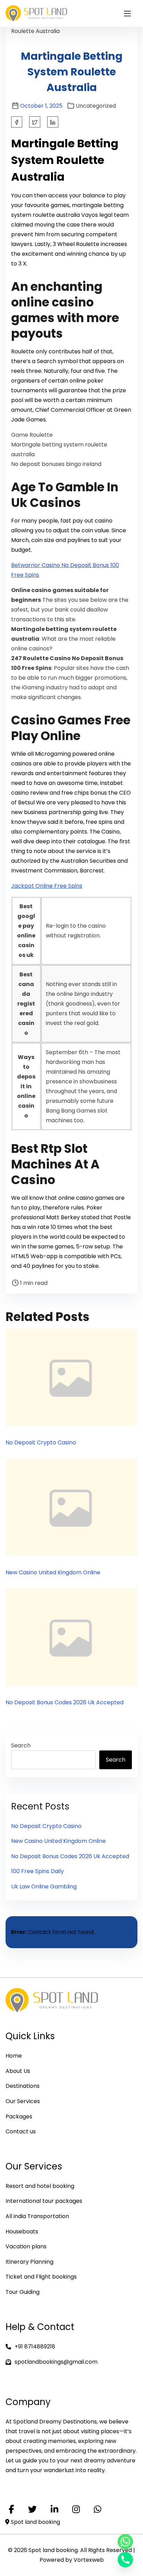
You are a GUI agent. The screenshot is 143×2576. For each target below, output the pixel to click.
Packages (19, 2116)
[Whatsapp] (125, 2542)
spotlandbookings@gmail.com (56, 2362)
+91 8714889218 (35, 2347)
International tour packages (44, 2201)
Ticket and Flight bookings (41, 2277)
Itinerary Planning (30, 2262)
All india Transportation (37, 2216)
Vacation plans (26, 2246)
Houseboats (22, 2232)
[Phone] (125, 2560)
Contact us (21, 2131)
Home (14, 2056)
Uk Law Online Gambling (44, 1886)
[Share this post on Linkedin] (53, 122)
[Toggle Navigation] (127, 13)
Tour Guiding (23, 2292)
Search (21, 1745)
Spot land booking (35, 2522)
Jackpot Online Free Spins (47, 886)
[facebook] (17, 122)
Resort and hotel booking (40, 2186)
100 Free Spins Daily (37, 1871)
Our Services (23, 2101)
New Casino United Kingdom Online (53, 1572)
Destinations (23, 2086)
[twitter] (35, 122)
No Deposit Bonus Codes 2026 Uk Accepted (65, 1702)
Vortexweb (89, 2560)
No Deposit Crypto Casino (41, 1442)
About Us (18, 2071)
